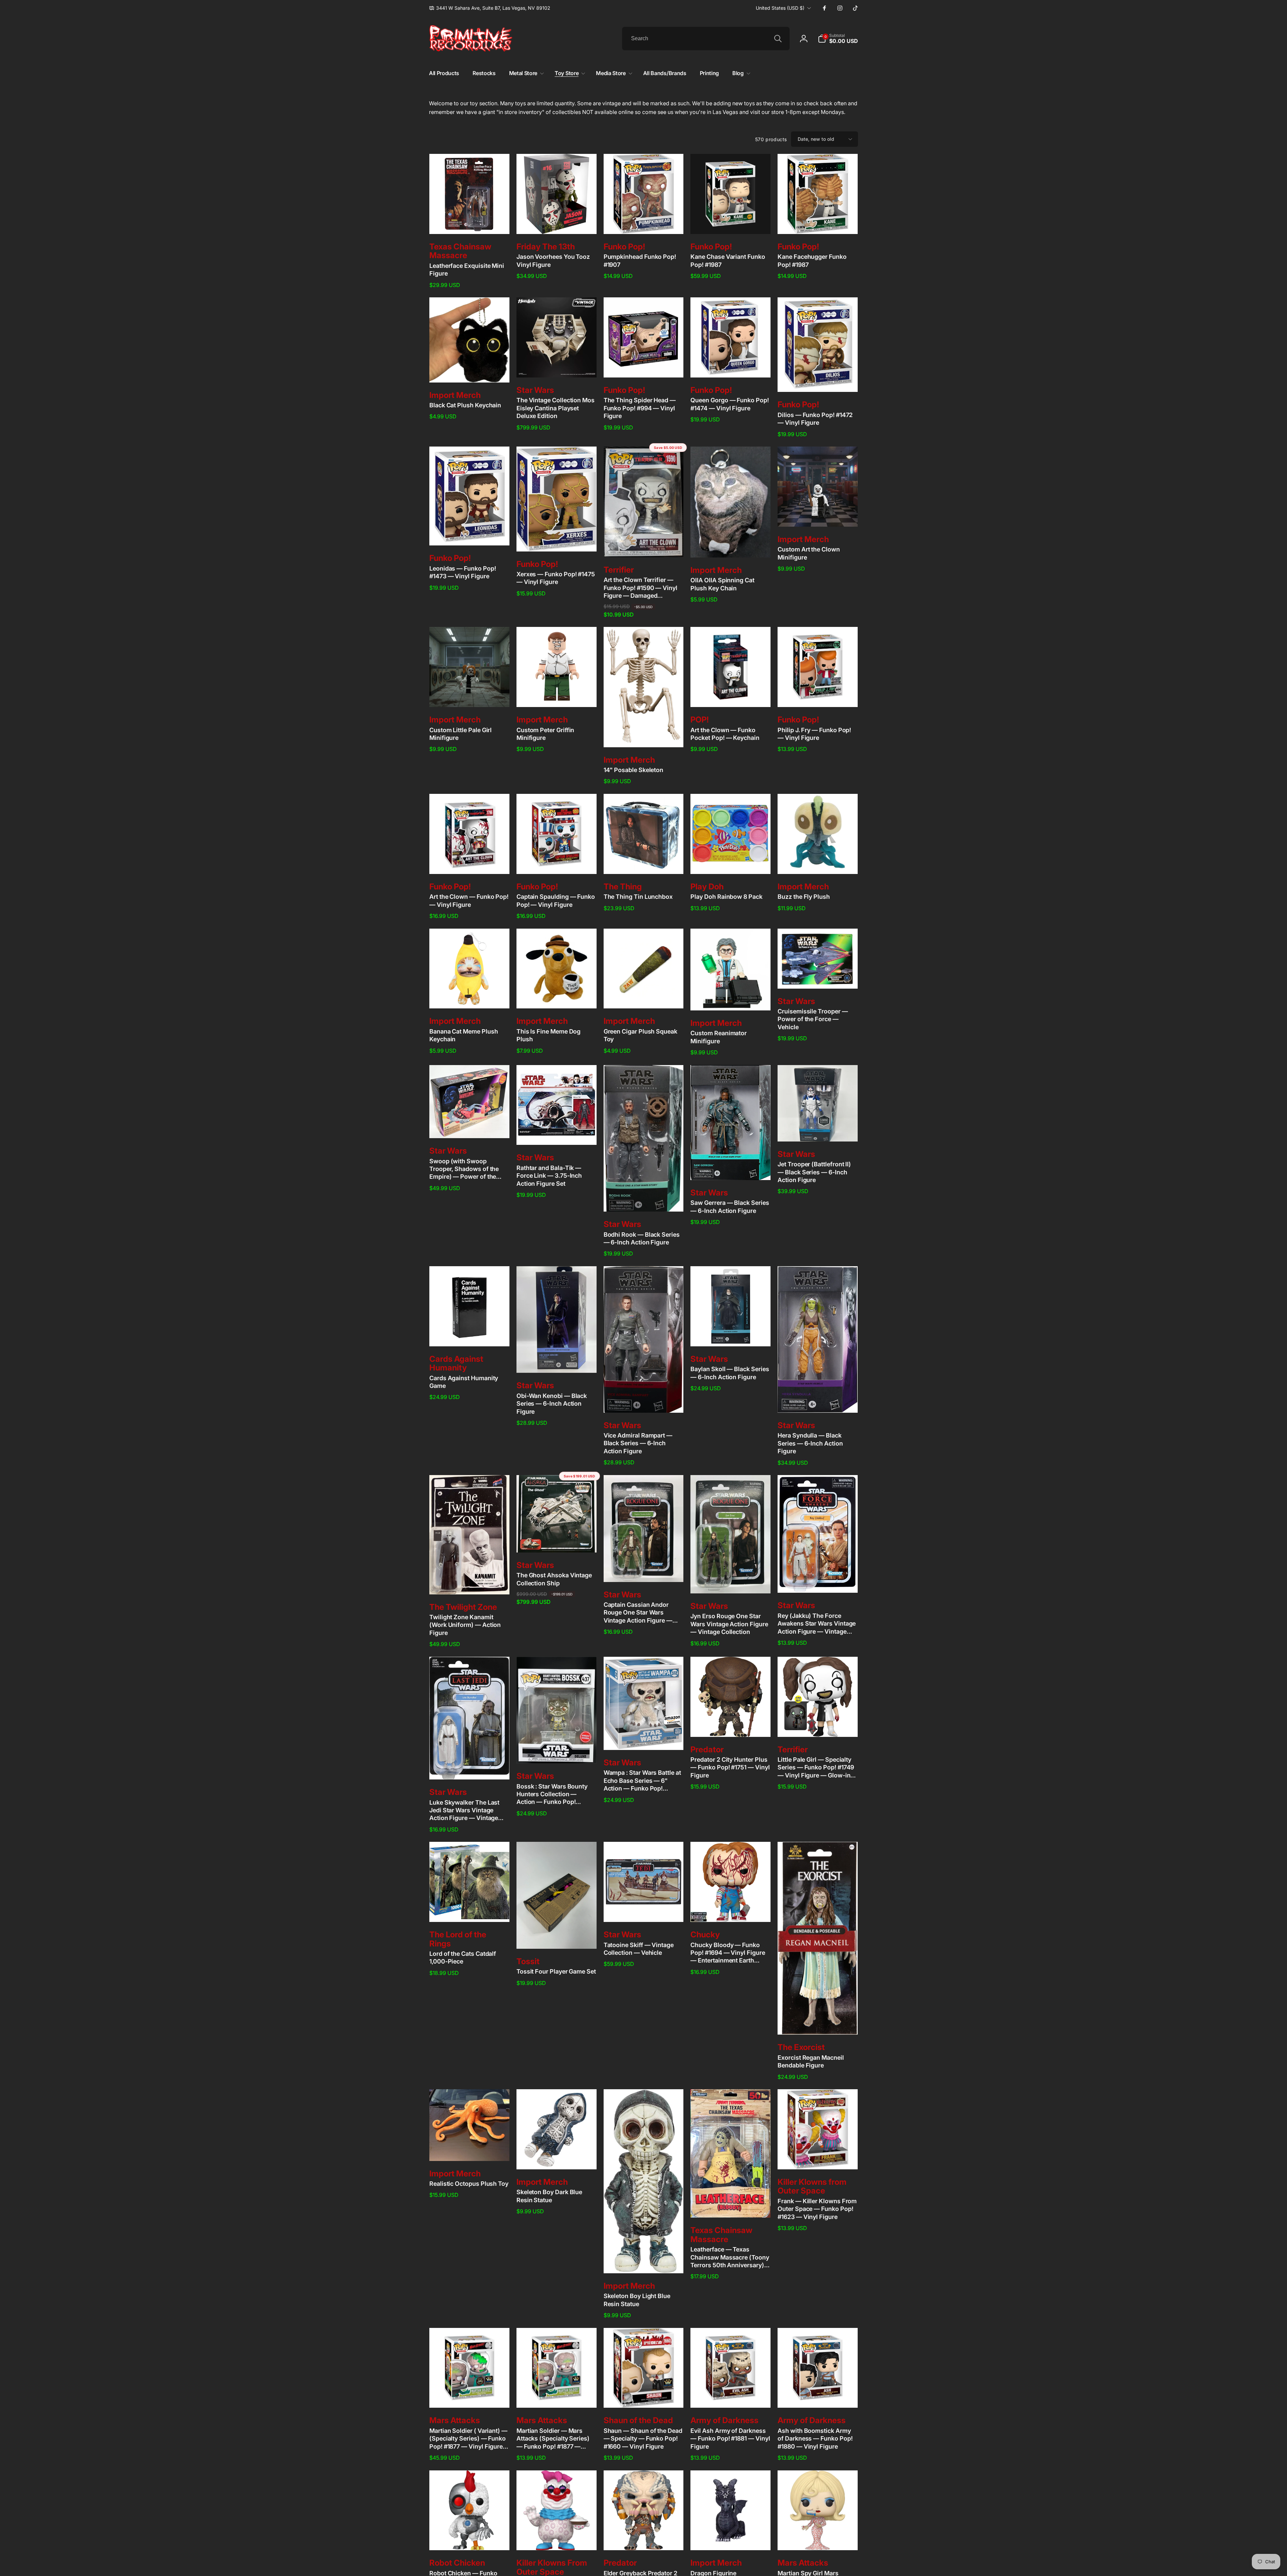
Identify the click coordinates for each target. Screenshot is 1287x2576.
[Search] (778, 39)
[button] (838, 39)
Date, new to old (816, 139)
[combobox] (706, 39)
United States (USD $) (780, 8)
